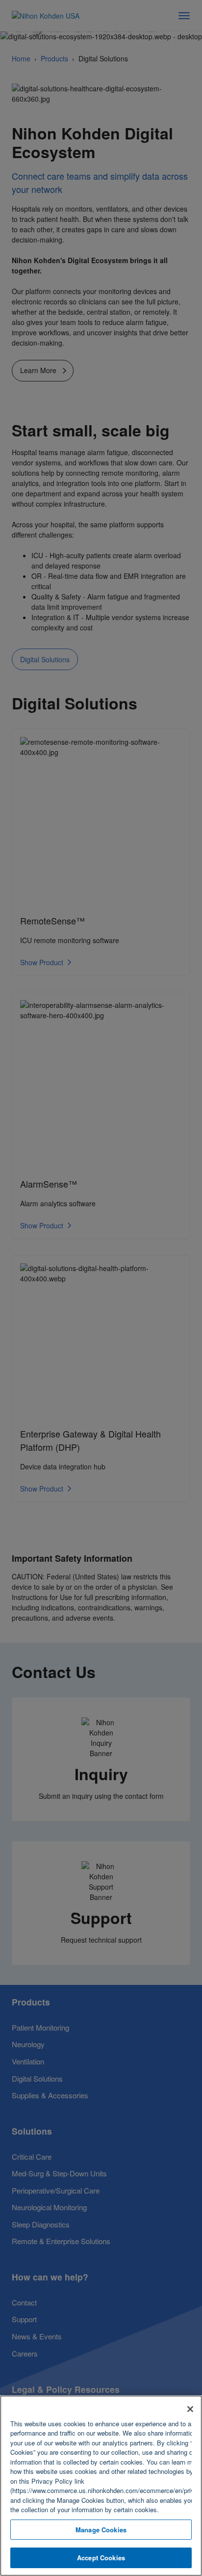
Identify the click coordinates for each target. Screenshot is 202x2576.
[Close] (190, 2409)
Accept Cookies (101, 2558)
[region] (101, 2486)
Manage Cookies (101, 2530)
